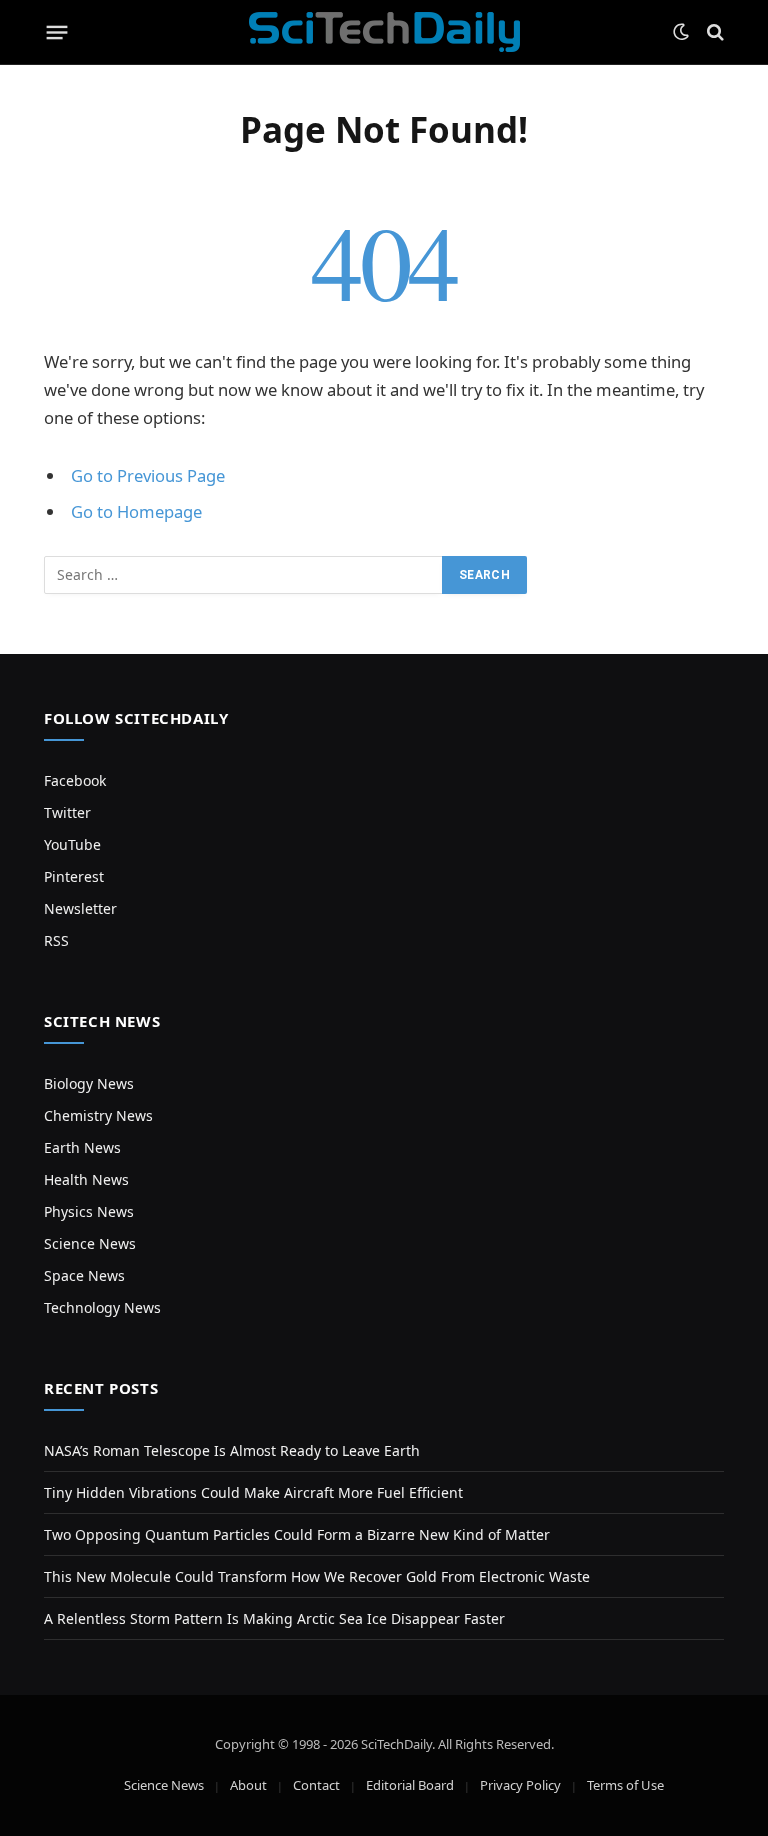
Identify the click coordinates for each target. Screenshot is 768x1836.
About (248, 1785)
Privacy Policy (520, 1785)
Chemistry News (98, 1115)
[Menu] (57, 32)
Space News (84, 1275)
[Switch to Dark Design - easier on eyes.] (681, 32)
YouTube (72, 844)
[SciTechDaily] (384, 32)
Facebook (75, 780)
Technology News (102, 1307)
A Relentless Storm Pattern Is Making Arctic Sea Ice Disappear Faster (274, 1618)
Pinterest (74, 876)
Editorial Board (410, 1785)
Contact (316, 1785)
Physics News (89, 1211)
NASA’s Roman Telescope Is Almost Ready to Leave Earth (232, 1450)
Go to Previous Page (148, 475)
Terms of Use (625, 1785)
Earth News (82, 1147)
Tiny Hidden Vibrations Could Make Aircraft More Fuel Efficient (253, 1492)
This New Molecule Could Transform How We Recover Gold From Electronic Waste (317, 1576)
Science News (90, 1243)
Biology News (89, 1083)
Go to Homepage (136, 511)
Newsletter (80, 908)
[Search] (713, 32)
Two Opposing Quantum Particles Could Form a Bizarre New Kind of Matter (297, 1534)
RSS (56, 940)
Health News (86, 1179)
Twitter (67, 812)
